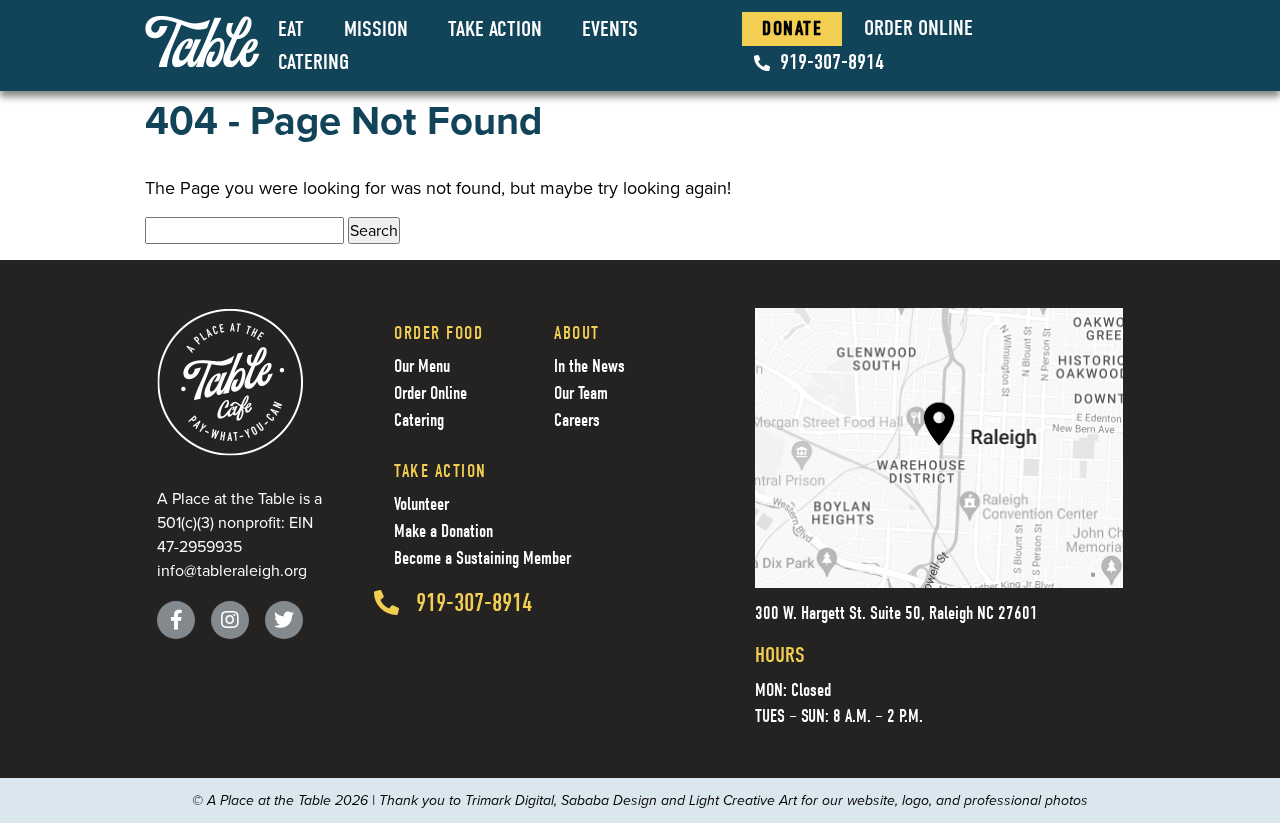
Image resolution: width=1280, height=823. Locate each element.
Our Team (581, 393)
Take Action (495, 29)
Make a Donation (443, 531)
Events (610, 29)
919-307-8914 (832, 62)
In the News (589, 366)
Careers (577, 420)
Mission (376, 29)
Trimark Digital (509, 800)
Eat (291, 29)
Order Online (918, 28)
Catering (313, 62)
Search (374, 230)
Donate (792, 28)
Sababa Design (609, 800)
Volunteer (421, 504)
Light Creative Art (743, 800)
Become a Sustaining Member (482, 558)
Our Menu (422, 366)
